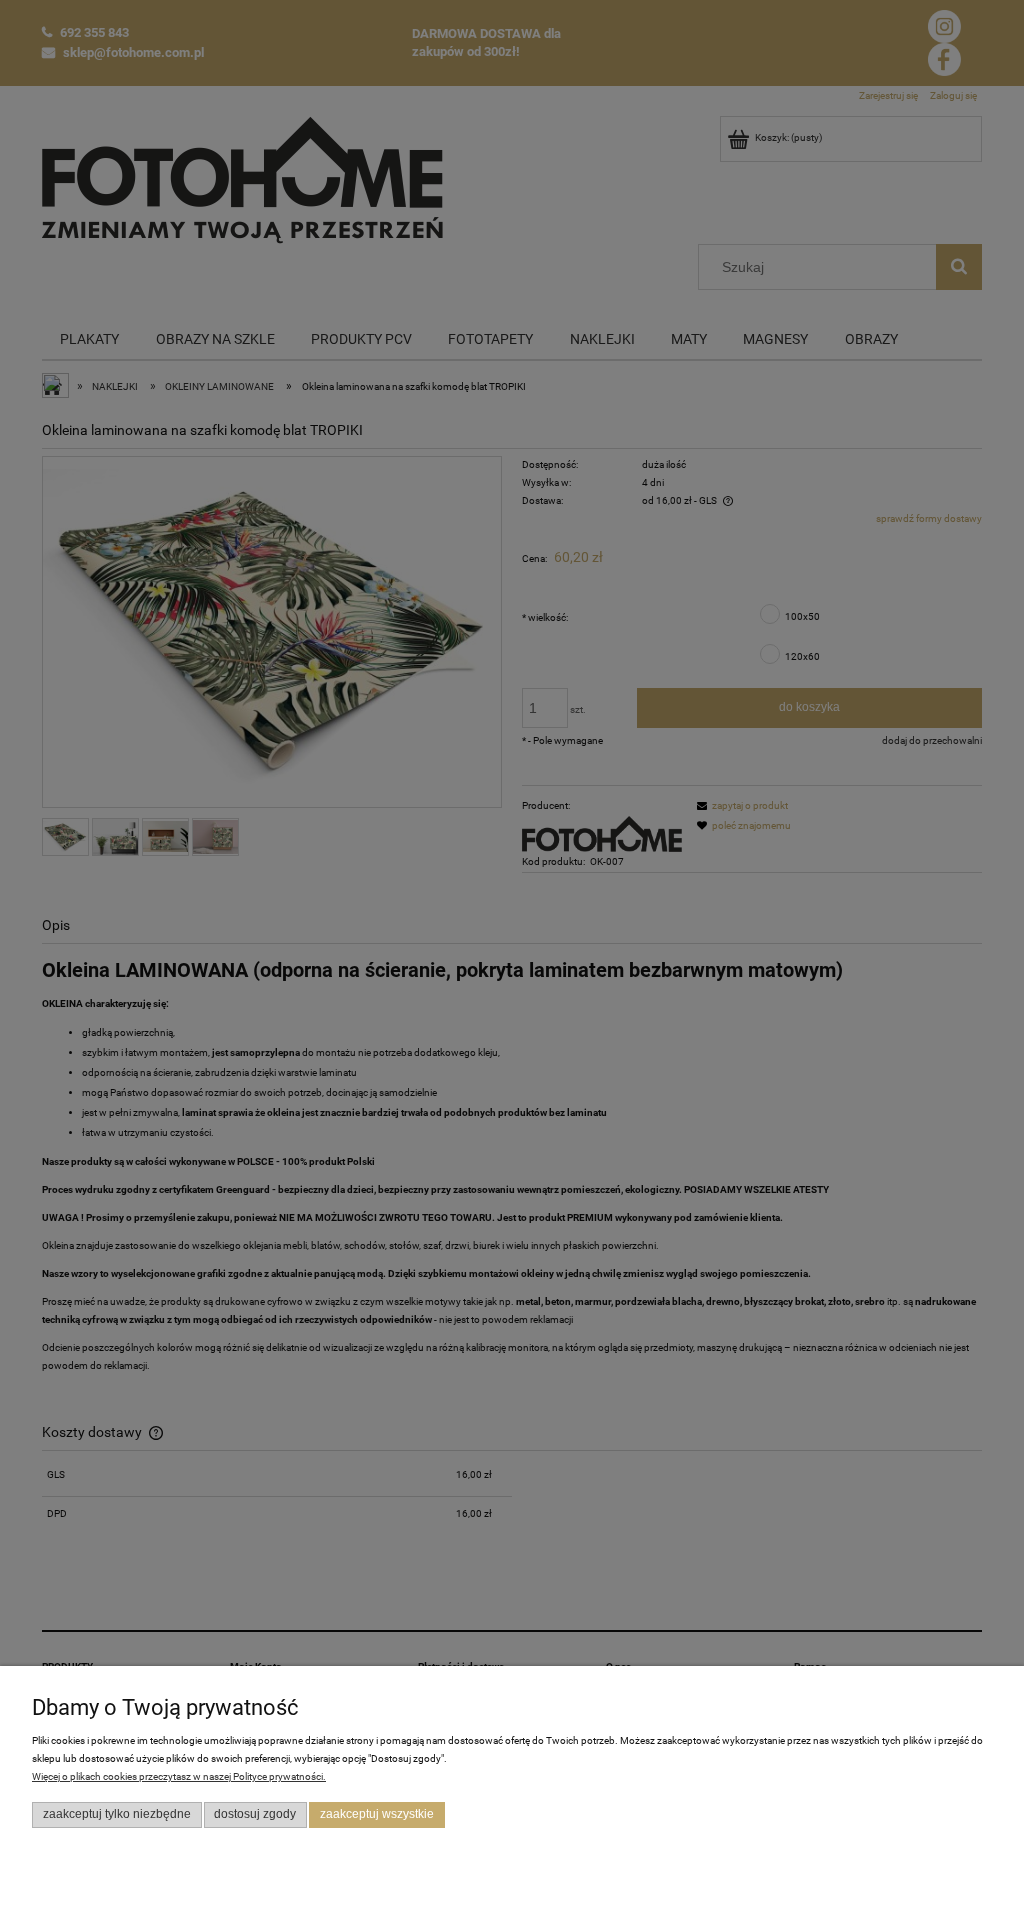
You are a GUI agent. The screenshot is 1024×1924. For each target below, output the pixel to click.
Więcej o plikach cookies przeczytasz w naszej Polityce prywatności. (179, 1776)
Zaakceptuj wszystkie (377, 1814)
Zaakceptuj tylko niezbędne (117, 1814)
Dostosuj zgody (255, 1814)
